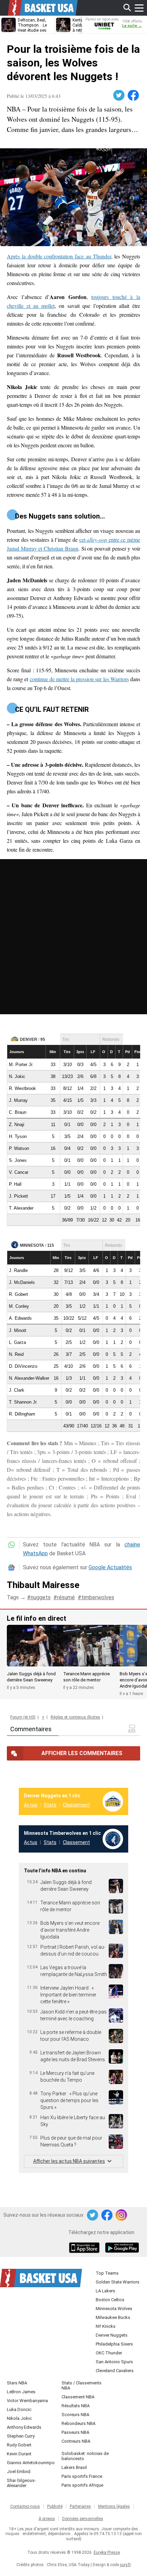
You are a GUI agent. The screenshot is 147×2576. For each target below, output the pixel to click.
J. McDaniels (22, 1282)
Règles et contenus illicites (75, 1717)
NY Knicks (106, 2326)
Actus (31, 1805)
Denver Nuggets (112, 2335)
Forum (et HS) (23, 1717)
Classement (76, 1805)
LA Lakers (105, 2291)
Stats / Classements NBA (82, 2385)
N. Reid (16, 1354)
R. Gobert (18, 1294)
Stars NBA (17, 2383)
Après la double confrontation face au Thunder (59, 256)
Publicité (55, 2506)
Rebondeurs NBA (78, 2423)
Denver (29, 1039)
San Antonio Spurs (114, 2362)
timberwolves (98, 1597)
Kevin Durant (19, 2454)
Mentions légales (114, 2506)
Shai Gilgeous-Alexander (21, 2483)
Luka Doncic (19, 2409)
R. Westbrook (22, 1088)
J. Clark (17, 1390)
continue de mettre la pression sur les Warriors (79, 679)
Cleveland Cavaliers (115, 2371)
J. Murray (18, 1100)
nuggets (41, 1597)
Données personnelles (83, 2519)
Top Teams (107, 2273)
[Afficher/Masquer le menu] (139, 8)
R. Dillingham (22, 1414)
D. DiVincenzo (23, 1366)
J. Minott (18, 1330)
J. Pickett (18, 1196)
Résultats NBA (76, 2406)
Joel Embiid (19, 2472)
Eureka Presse (107, 2552)
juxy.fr (125, 2565)
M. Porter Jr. (21, 1065)
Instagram (122, 2215)
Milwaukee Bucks (113, 2317)
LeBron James (21, 2392)
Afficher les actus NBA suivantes (69, 2161)
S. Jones (18, 1160)
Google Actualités (110, 1567)
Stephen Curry (21, 2436)
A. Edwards (20, 1318)
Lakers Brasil (74, 2467)
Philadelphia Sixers (114, 2344)
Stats (50, 1805)
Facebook (134, 95)
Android (122, 2248)
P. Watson (19, 1148)
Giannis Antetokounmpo (31, 2463)
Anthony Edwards (24, 2427)
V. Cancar (19, 1172)
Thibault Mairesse (43, 1585)
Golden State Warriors (118, 2282)
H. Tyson (18, 1136)
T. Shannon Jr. (23, 1402)
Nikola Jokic (19, 2418)
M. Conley (19, 1306)
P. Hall (15, 1184)
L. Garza (17, 1342)
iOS (85, 2248)
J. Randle (18, 1270)
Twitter (119, 95)
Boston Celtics (110, 2300)
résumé (66, 1597)
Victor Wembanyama (27, 2401)
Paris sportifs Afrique (82, 2485)
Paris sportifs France (82, 2476)
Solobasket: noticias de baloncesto (85, 2456)
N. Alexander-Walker (29, 1378)
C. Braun (18, 1112)
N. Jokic (17, 1076)
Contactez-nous (25, 2506)
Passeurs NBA (75, 2432)
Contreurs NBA (76, 2441)
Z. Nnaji (17, 1125)
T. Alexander (21, 1208)
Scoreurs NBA (75, 2415)
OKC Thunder (109, 2353)
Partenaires (80, 2506)
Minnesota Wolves (114, 2309)
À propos (47, 2519)
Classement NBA (78, 2397)
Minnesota (32, 1245)
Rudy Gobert (19, 2445)
